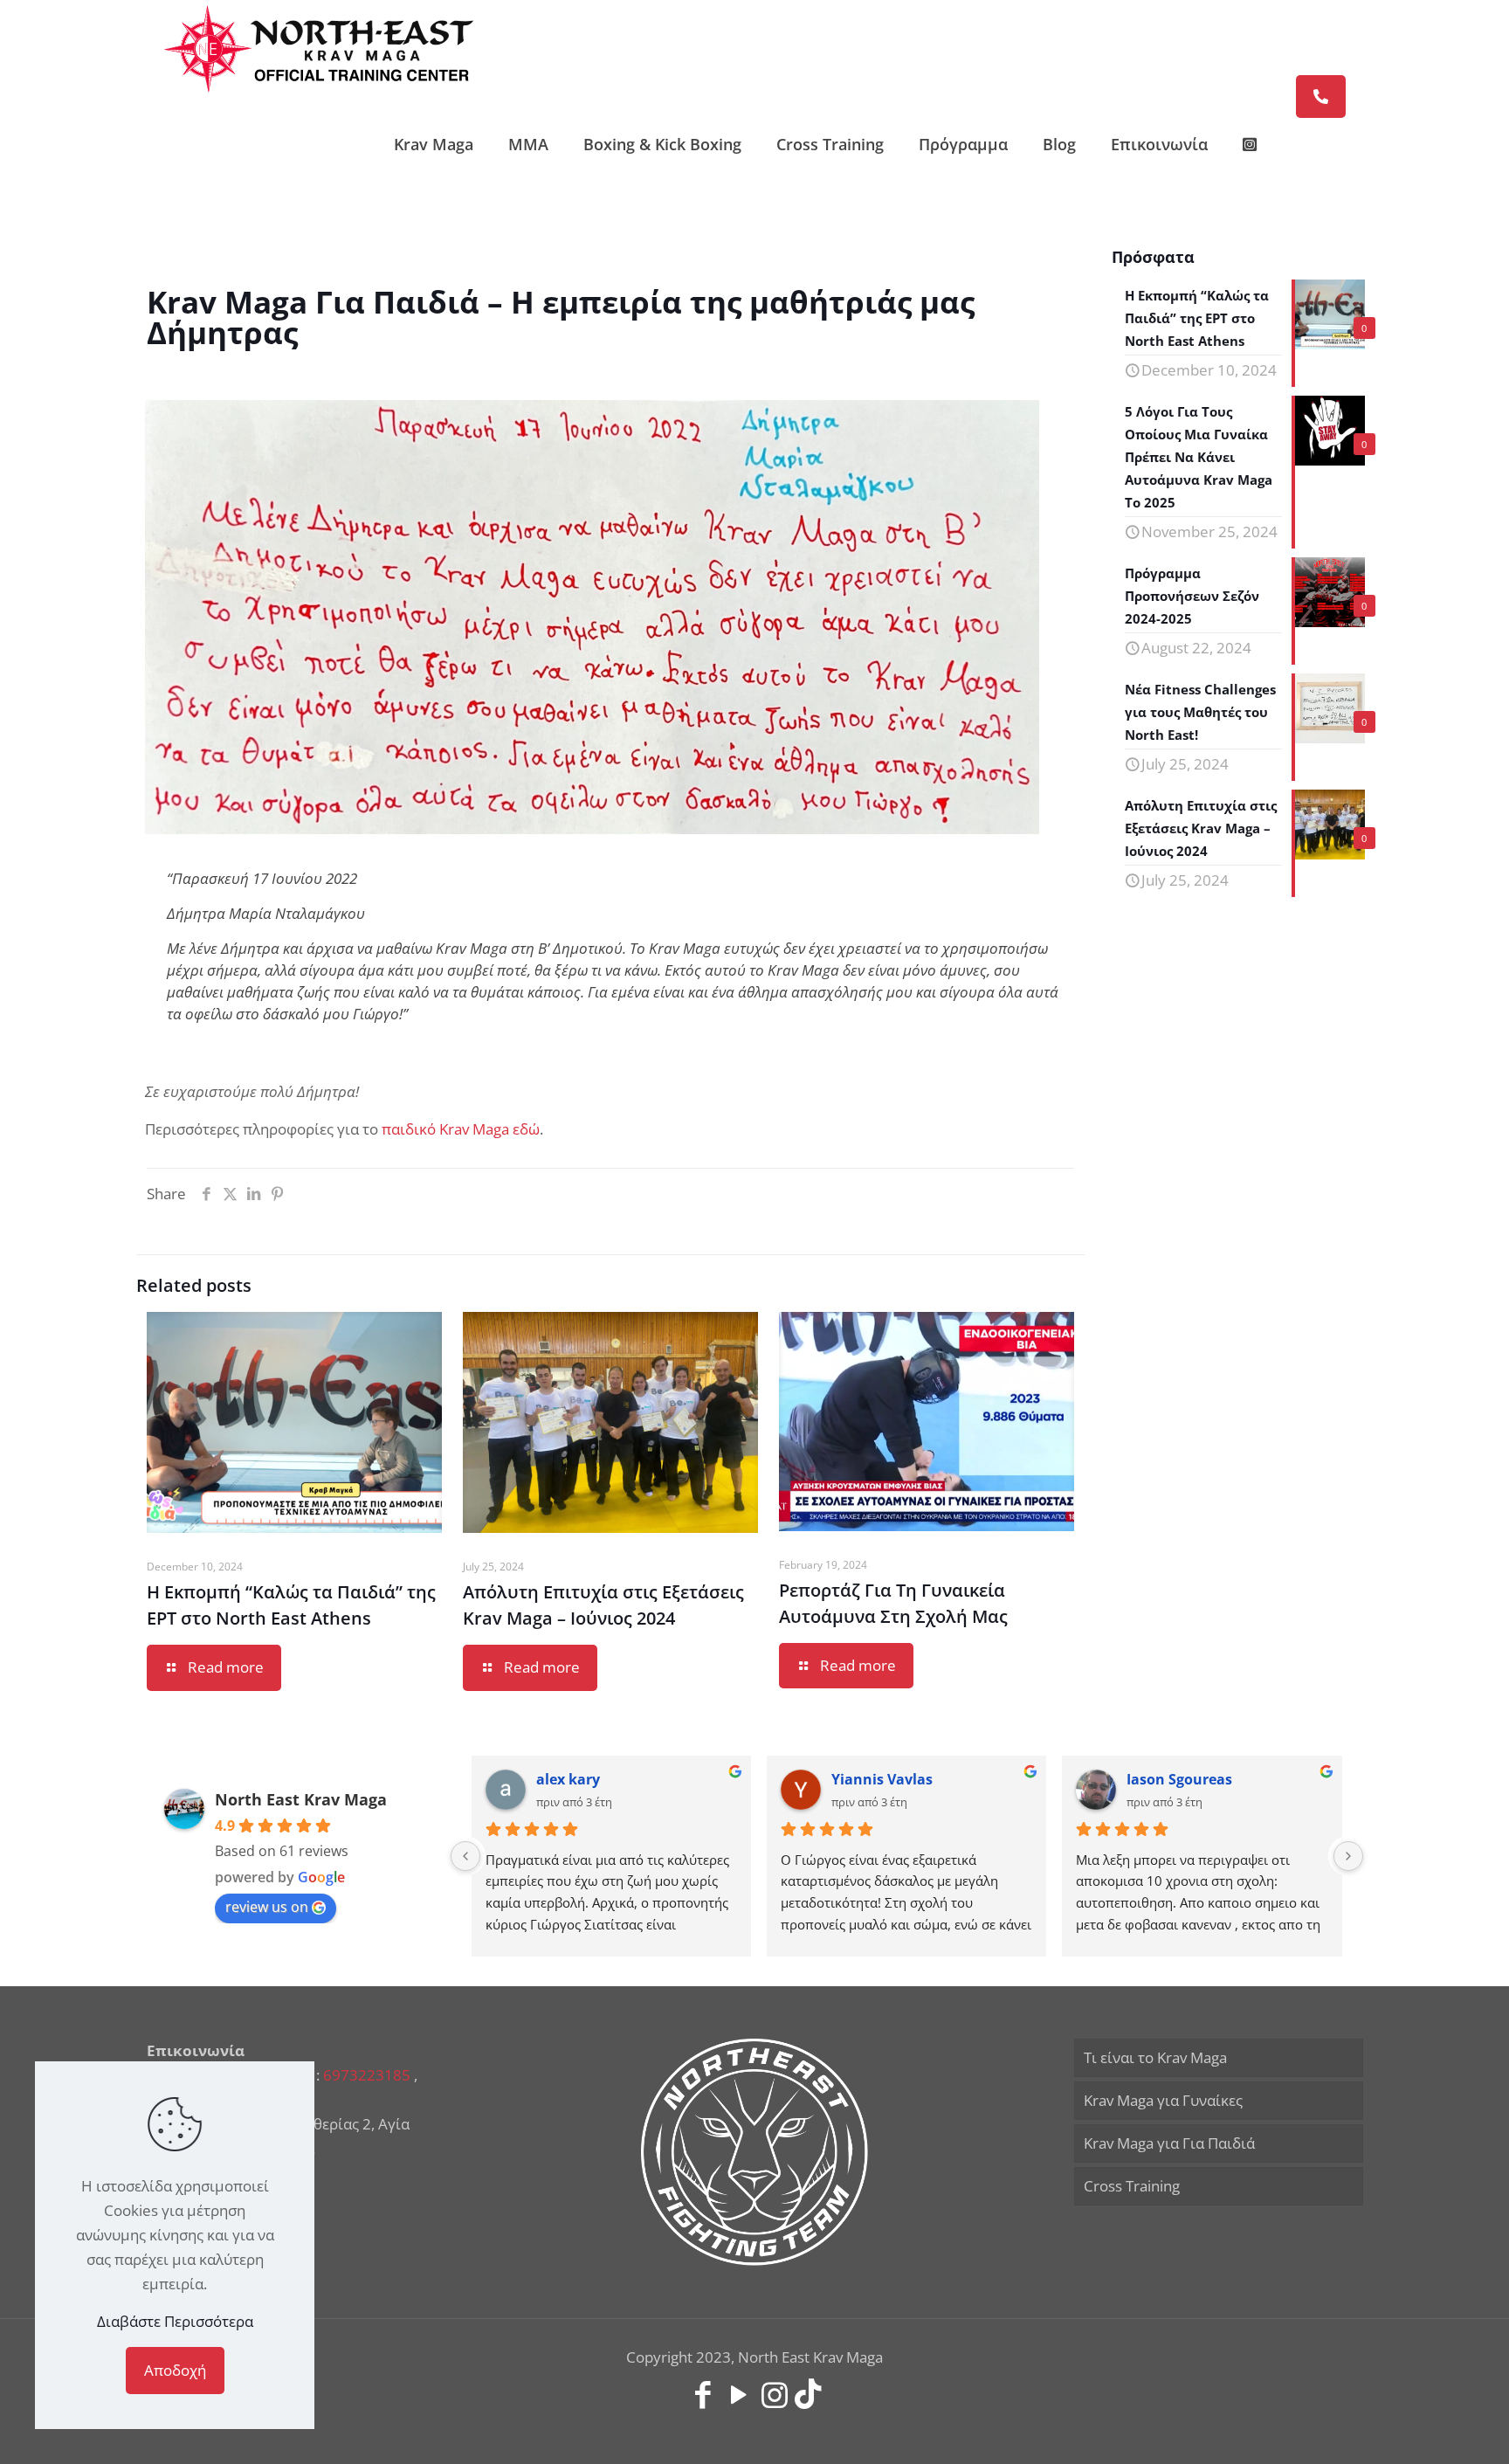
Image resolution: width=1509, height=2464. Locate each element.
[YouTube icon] (738, 2394)
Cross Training (1132, 2186)
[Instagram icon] (774, 2394)
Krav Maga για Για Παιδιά (1169, 2143)
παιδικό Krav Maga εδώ (461, 1129)
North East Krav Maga (301, 1799)
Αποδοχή (175, 2370)
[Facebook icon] (703, 2394)
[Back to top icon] (1425, 2428)
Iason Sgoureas (1179, 1779)
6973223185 (367, 2075)
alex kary (568, 1779)
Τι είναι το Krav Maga (1155, 2057)
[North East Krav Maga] (319, 48)
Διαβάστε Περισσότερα (175, 2321)
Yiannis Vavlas (882, 1779)
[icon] (808, 2394)
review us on (267, 1907)
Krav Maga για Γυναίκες (1163, 2100)
